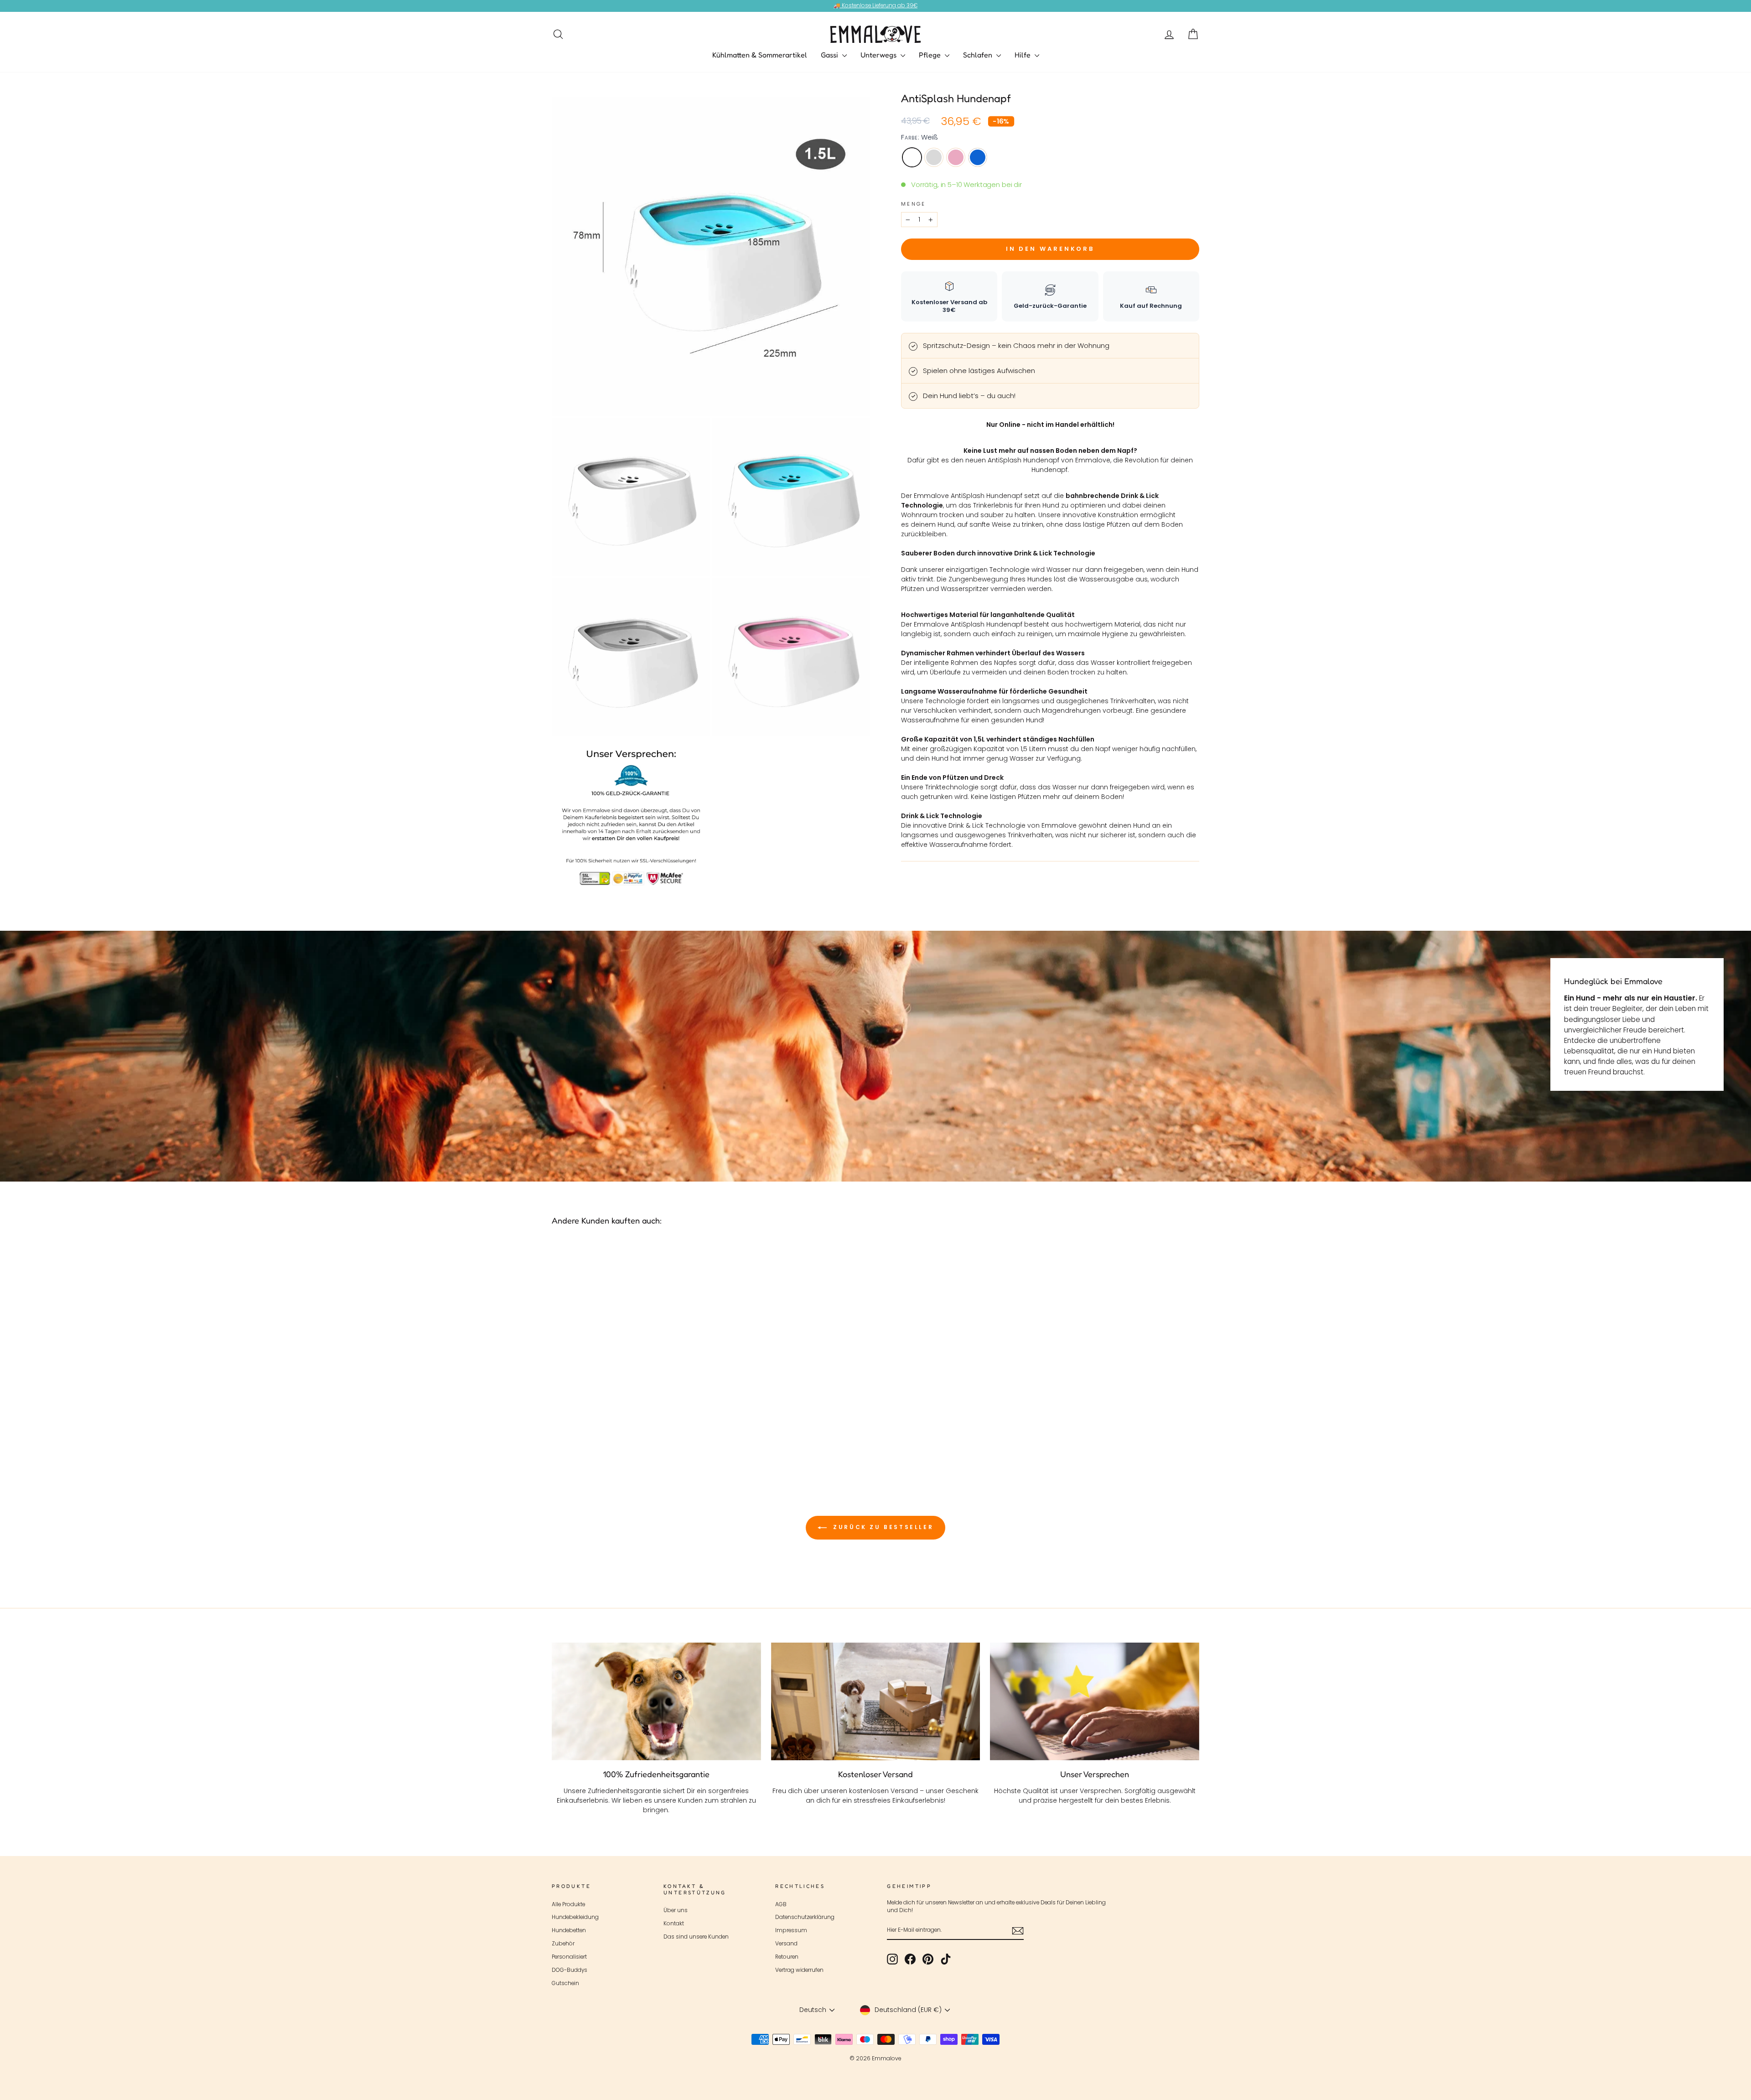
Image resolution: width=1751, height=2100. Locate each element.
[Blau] (647, 1439)
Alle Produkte (568, 1904)
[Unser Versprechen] (1095, 1701)
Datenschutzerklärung (805, 1917)
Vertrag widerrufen (799, 1970)
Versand (786, 1944)
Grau (934, 157)
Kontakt (674, 1924)
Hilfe (1023, 55)
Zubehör (563, 1944)
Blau (978, 157)
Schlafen (979, 55)
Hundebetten (569, 1930)
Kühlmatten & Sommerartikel (760, 55)
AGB (781, 1904)
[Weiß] (610, 1439)
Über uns (676, 1910)
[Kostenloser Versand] (876, 1701)
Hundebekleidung (575, 1917)
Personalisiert (569, 1957)
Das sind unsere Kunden (696, 1937)
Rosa (956, 157)
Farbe (920, 137)
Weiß (912, 157)
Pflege (931, 55)
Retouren (787, 1957)
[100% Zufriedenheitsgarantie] (656, 1701)
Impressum (791, 1930)
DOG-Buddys (570, 1970)
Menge (914, 204)
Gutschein (565, 1983)
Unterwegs (879, 55)
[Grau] (623, 1439)
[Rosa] (635, 1439)
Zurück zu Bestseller (882, 1527)
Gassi (830, 55)
